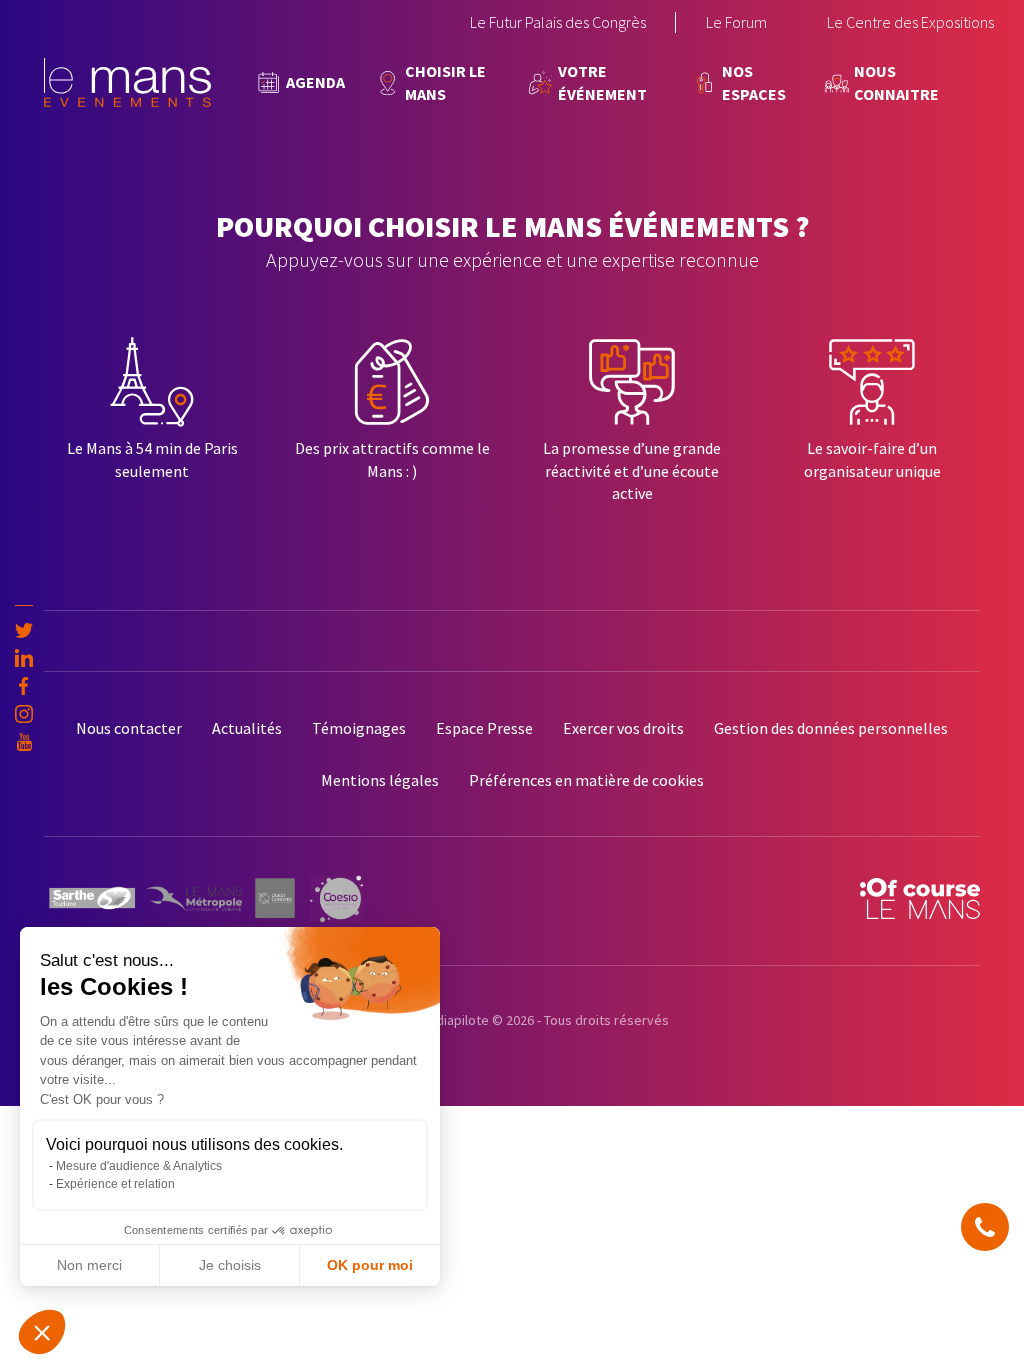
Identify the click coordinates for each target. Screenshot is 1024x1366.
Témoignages (359, 728)
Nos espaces (754, 82)
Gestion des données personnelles (831, 728)
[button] (42, 1332)
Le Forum (736, 22)
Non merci (89, 1265)
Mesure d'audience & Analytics (139, 1166)
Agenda (315, 82)
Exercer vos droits (623, 728)
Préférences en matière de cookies (586, 780)
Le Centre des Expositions (910, 22)
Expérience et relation (115, 1184)
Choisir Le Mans (445, 82)
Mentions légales (380, 780)
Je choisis (230, 1265)
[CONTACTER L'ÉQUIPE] (985, 1227)
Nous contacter (129, 728)
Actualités (247, 728)
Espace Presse (484, 728)
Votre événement (602, 82)
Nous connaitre (896, 82)
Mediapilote (453, 1020)
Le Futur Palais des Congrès (558, 22)
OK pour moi (370, 1265)
